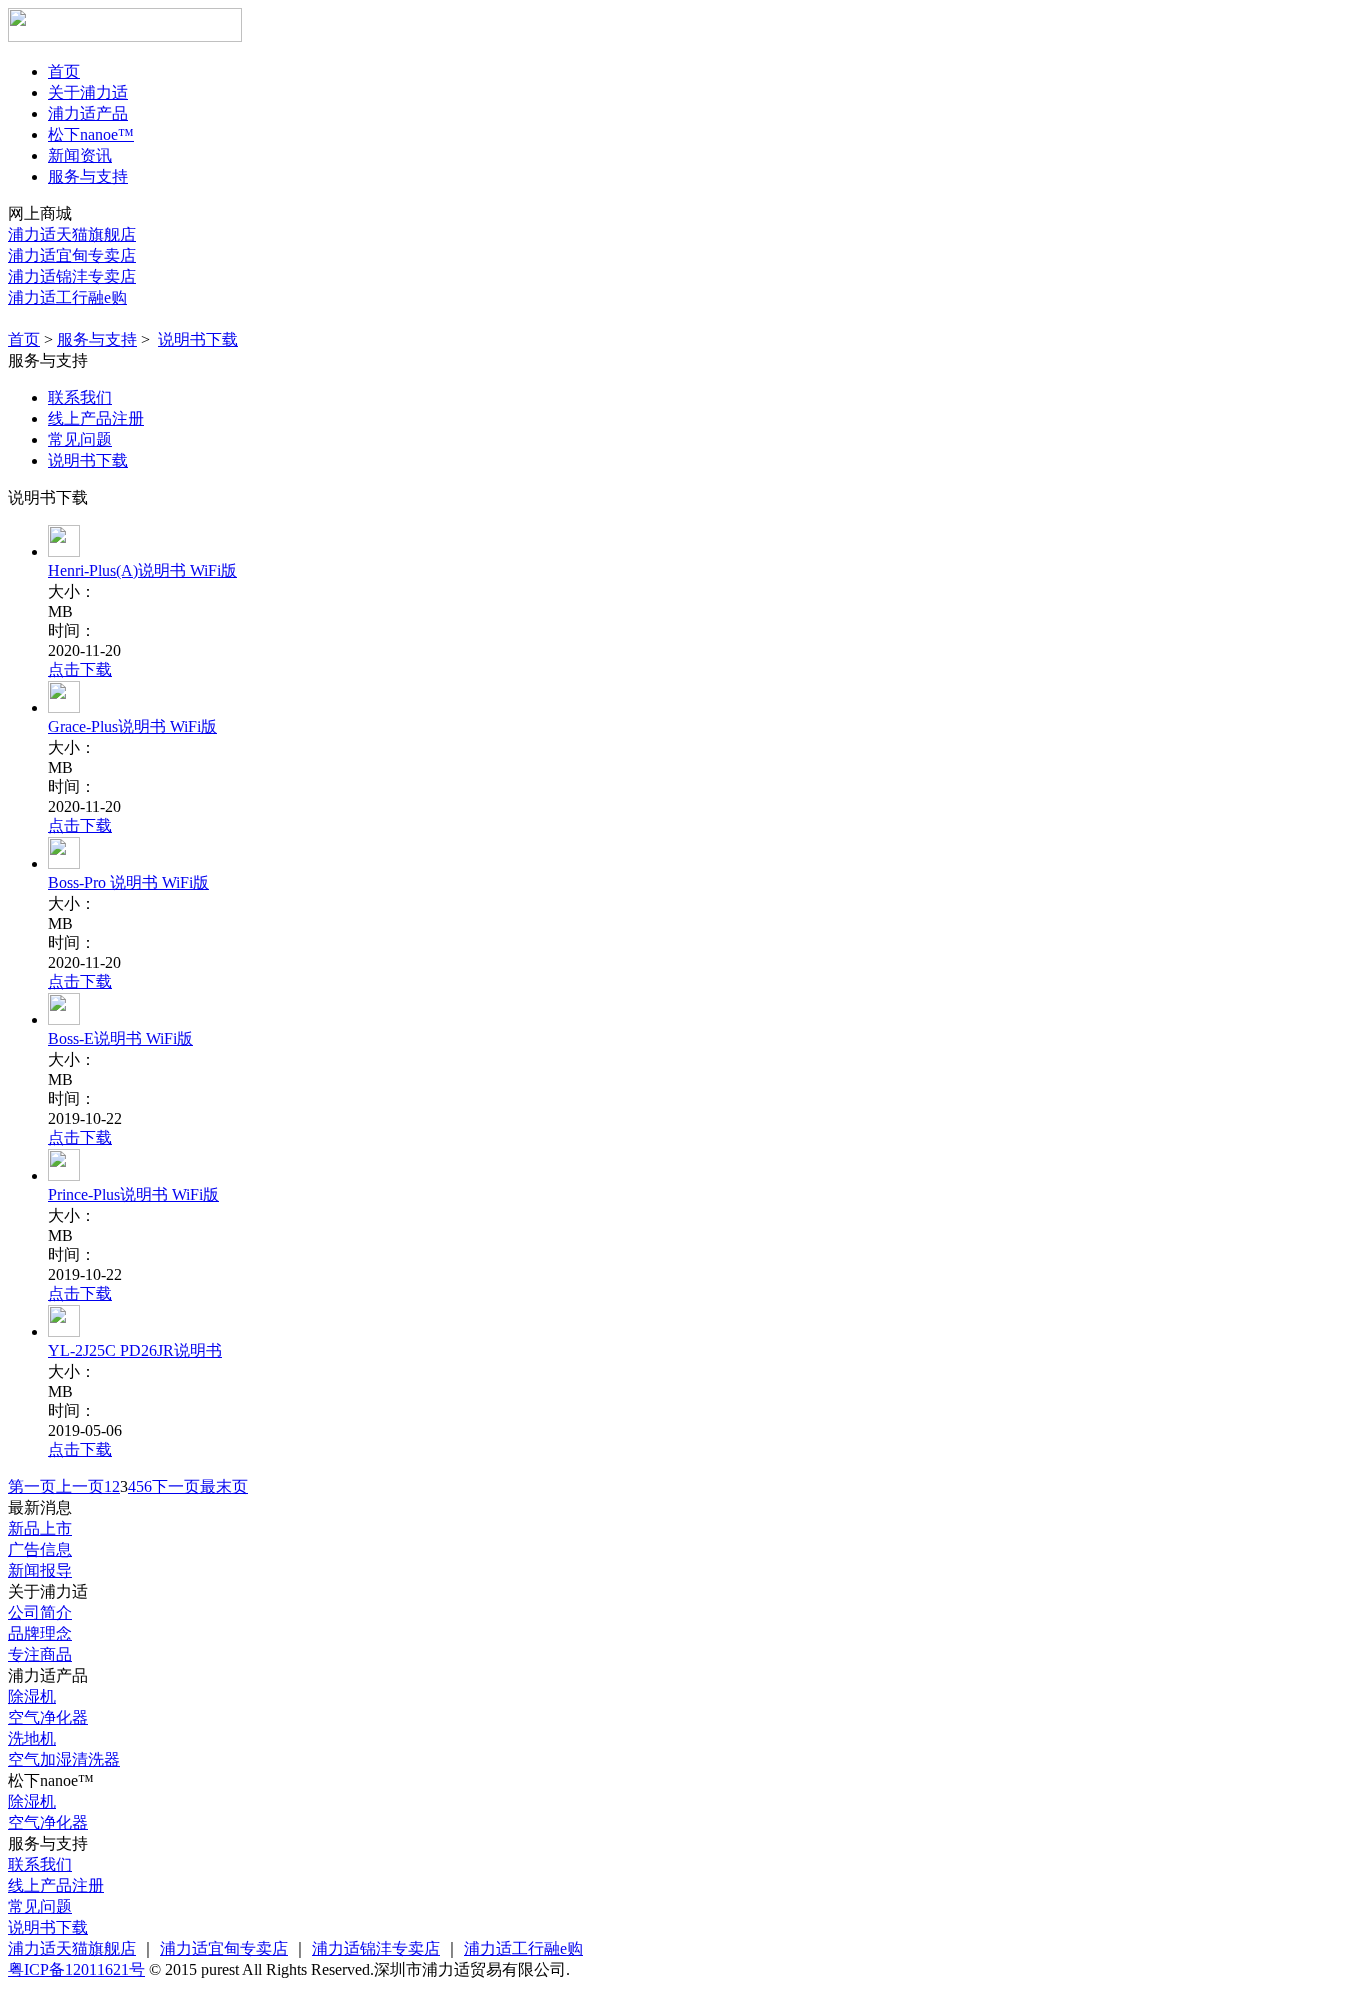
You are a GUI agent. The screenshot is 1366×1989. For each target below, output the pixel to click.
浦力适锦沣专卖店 (72, 276)
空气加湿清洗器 (64, 1759)
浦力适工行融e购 (67, 297)
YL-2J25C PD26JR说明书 (135, 1350)
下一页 (176, 1486)
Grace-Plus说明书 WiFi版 (132, 726)
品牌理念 (40, 1633)
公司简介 (40, 1612)
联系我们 (80, 397)
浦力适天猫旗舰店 (72, 234)
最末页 (224, 1486)
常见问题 (80, 439)
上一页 (80, 1486)
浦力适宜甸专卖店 (72, 255)
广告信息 (40, 1549)
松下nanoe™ (91, 134)
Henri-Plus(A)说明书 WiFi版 (142, 570)
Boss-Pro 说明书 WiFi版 (128, 882)
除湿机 (32, 1696)
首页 (64, 71)
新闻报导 (40, 1570)
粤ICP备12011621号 (76, 1969)
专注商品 (40, 1654)
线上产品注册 (96, 418)
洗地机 (32, 1738)
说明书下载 (198, 339)
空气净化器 (48, 1717)
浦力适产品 (88, 113)
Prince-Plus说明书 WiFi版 (133, 1194)
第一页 (32, 1486)
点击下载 (80, 669)
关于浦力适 (88, 92)
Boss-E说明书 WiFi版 (120, 1038)
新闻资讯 (80, 155)
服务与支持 (88, 176)
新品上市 (40, 1528)
